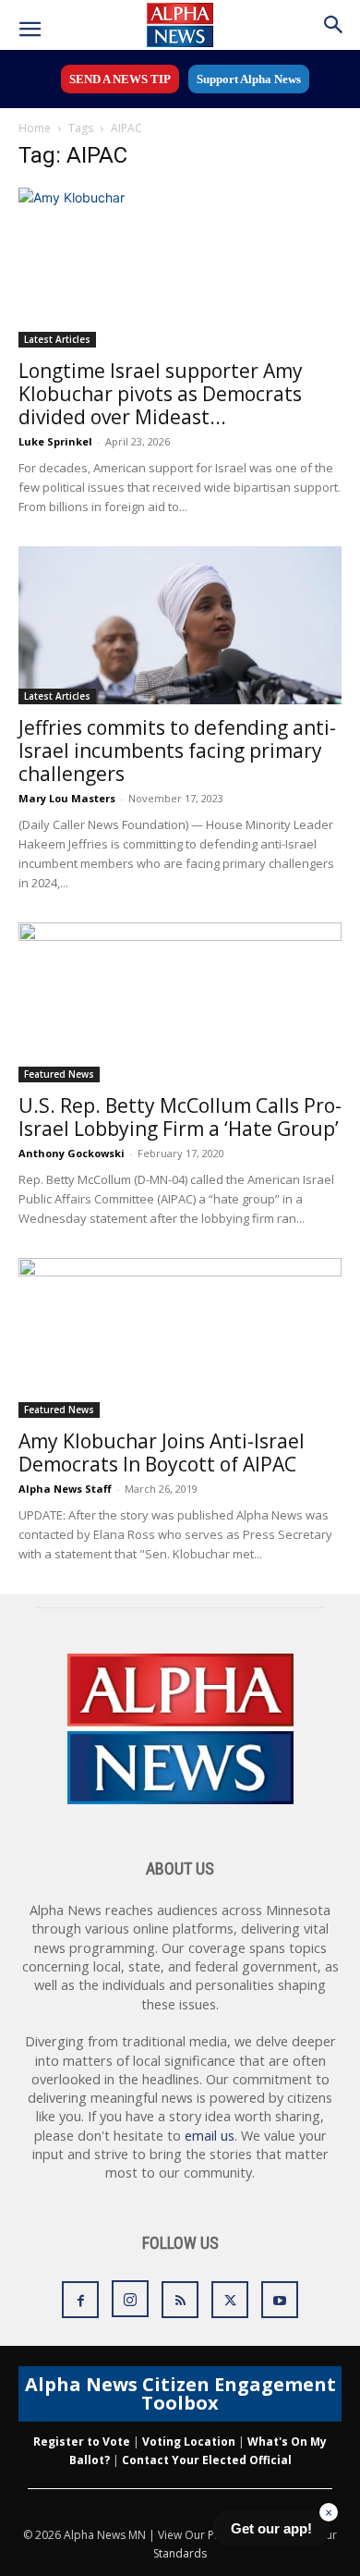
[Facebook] (80, 2300)
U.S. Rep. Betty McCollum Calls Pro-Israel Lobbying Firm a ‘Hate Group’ (180, 1117)
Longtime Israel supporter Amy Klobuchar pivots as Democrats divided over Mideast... (161, 394)
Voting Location (189, 2442)
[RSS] (180, 2300)
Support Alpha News (249, 79)
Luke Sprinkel (55, 441)
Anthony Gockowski (72, 1153)
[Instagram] (130, 2299)
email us (210, 2136)
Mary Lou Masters (67, 798)
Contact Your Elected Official (207, 2460)
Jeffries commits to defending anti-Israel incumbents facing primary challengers (177, 751)
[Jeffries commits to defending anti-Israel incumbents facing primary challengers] (180, 625)
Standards (180, 2553)
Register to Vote (82, 2442)
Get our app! (271, 2528)
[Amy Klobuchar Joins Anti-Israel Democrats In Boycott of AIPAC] (180, 1338)
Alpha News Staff (65, 1489)
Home (35, 128)
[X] (230, 2300)
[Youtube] (280, 2300)
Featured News (59, 1074)
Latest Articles (57, 339)
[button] (30, 30)
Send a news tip (120, 79)
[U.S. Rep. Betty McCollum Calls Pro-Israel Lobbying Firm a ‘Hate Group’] (180, 1002)
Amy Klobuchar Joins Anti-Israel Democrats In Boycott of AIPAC (162, 1453)
